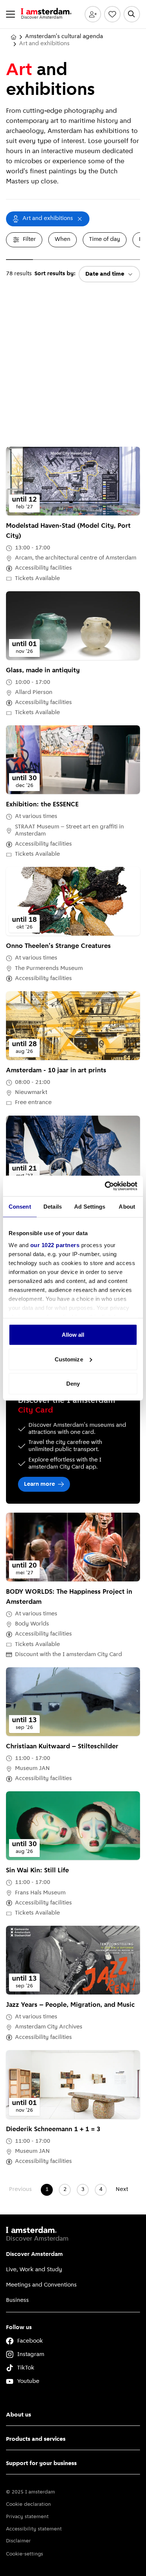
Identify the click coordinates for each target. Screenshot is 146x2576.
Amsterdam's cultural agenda (64, 37)
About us (19, 2415)
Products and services (36, 2439)
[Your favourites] (112, 14)
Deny (73, 1384)
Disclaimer (18, 2541)
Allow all (73, 1335)
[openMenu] (10, 14)
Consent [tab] (20, 1207)
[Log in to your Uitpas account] (93, 14)
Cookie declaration (28, 2504)
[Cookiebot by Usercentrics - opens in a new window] (105, 1186)
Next (122, 2189)
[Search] (132, 14)
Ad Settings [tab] (90, 1207)
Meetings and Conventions (41, 2285)
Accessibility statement (34, 2529)
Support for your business (41, 2464)
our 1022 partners (55, 1245)
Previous (20, 2189)
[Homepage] (13, 37)
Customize (69, 1359)
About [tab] (127, 1207)
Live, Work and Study (34, 2270)
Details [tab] (53, 1207)
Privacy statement (27, 2517)
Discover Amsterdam (34, 2254)
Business (17, 2300)
